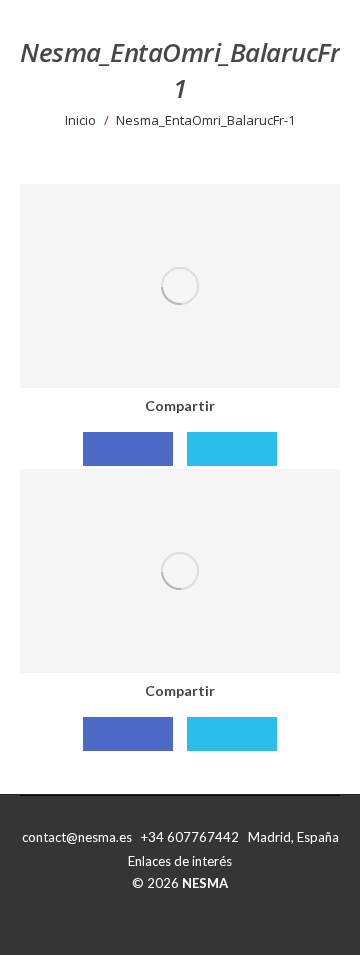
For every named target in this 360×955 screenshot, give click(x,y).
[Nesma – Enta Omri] (180, 571)
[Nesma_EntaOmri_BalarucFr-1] (180, 286)
